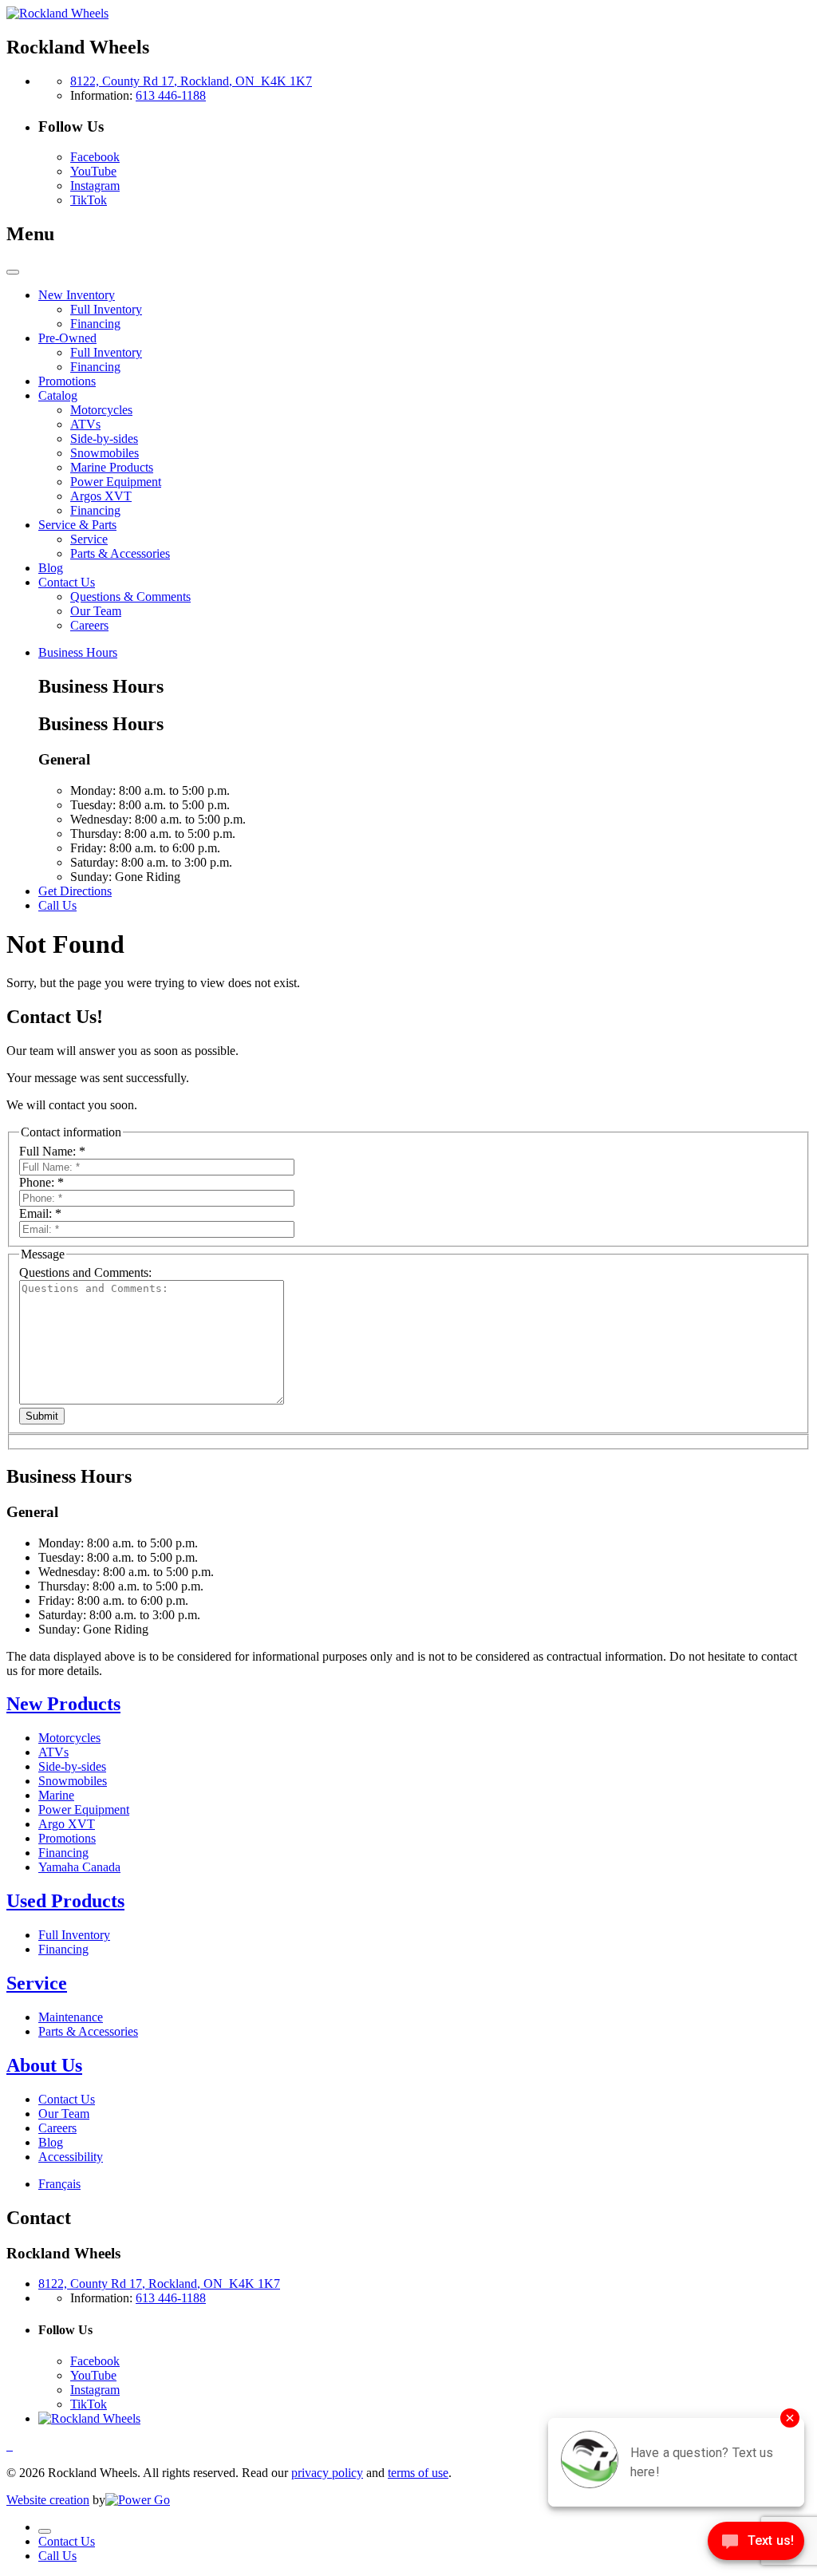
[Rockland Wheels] (57, 13)
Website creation (48, 2500)
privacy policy (327, 2473)
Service (37, 1983)
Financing (63, 1853)
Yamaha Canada (79, 1867)
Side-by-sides (72, 1766)
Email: (40, 1213)
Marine (56, 1795)
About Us (44, 2065)
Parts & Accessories (88, 2031)
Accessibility (71, 2157)
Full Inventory (74, 1935)
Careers (57, 2128)
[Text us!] (756, 2544)
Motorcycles (69, 1738)
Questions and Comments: (85, 1272)
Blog (51, 2142)
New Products (63, 1704)
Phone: (41, 1182)
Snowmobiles (73, 1781)
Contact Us (67, 2099)
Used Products (65, 1901)
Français (59, 2184)
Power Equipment (84, 1810)
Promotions (67, 1838)
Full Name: (52, 1151)
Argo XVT (67, 1824)
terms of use (418, 2473)
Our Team (64, 2114)
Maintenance (71, 2017)
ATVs (53, 1752)
